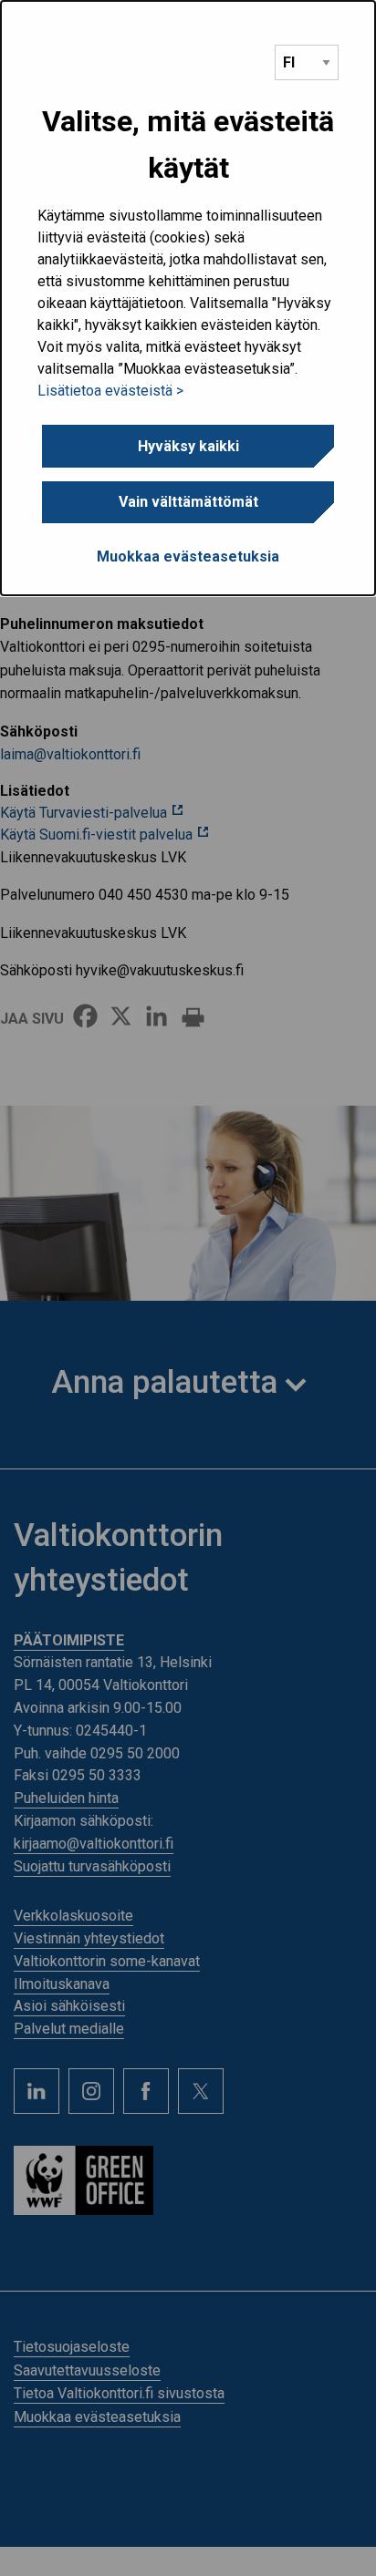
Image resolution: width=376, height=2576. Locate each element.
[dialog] (188, 298)
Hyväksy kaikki (188, 446)
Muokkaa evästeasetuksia (188, 556)
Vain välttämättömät (188, 502)
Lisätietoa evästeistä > (110, 391)
